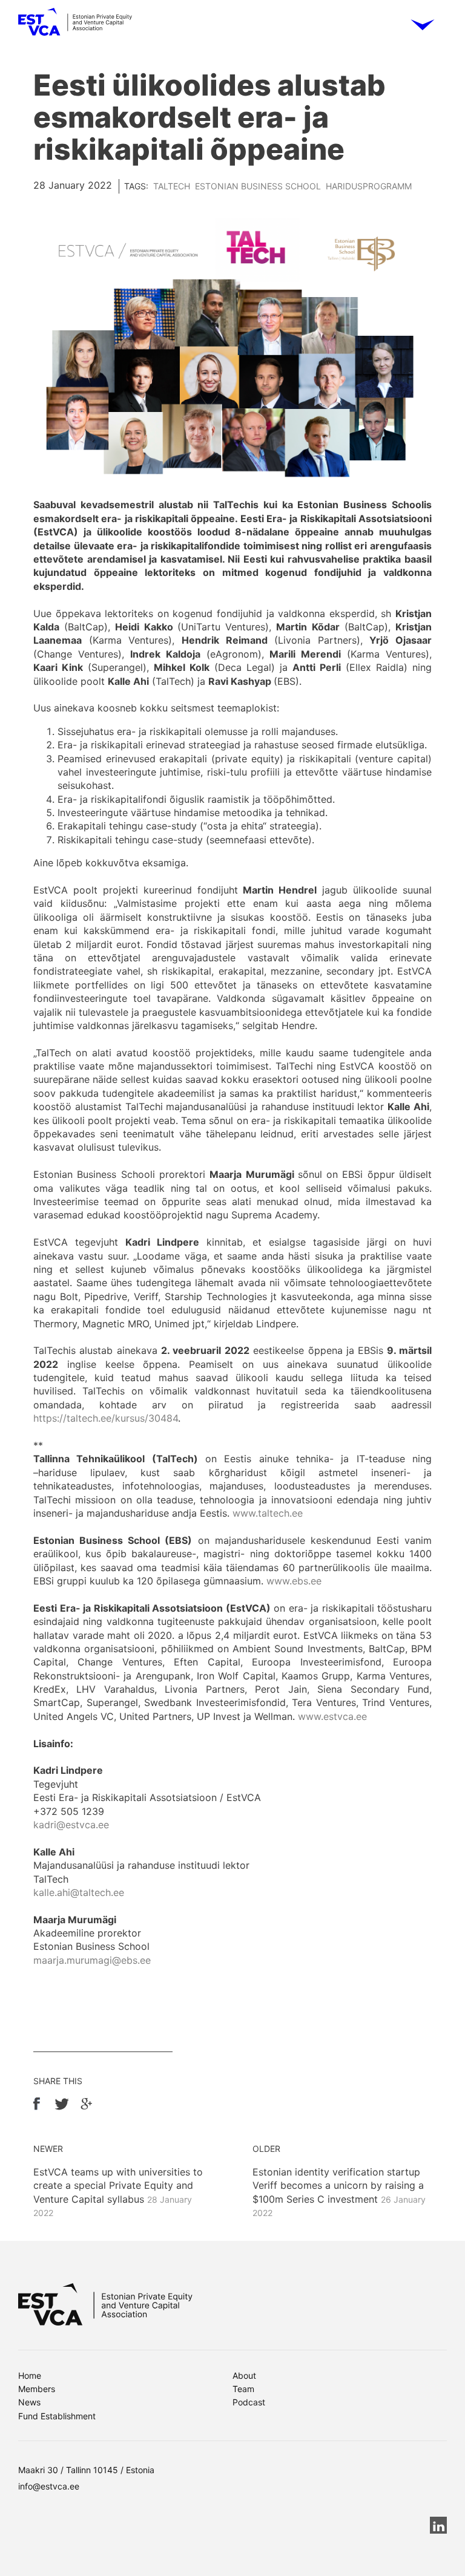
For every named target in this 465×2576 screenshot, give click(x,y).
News (29, 2402)
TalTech (172, 186)
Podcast (249, 2402)
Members (37, 2389)
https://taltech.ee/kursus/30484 (106, 1418)
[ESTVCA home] (105, 2304)
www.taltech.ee (268, 1513)
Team (243, 2389)
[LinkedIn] (438, 2525)
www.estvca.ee (332, 1716)
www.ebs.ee (294, 1581)
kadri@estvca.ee (71, 1825)
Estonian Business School (258, 186)
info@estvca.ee (49, 2486)
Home (30, 2375)
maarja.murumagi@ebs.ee (92, 1960)
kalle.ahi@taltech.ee (79, 1892)
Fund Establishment (57, 2416)
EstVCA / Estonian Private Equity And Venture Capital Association (75, 26)
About (244, 2375)
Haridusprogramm (369, 186)
